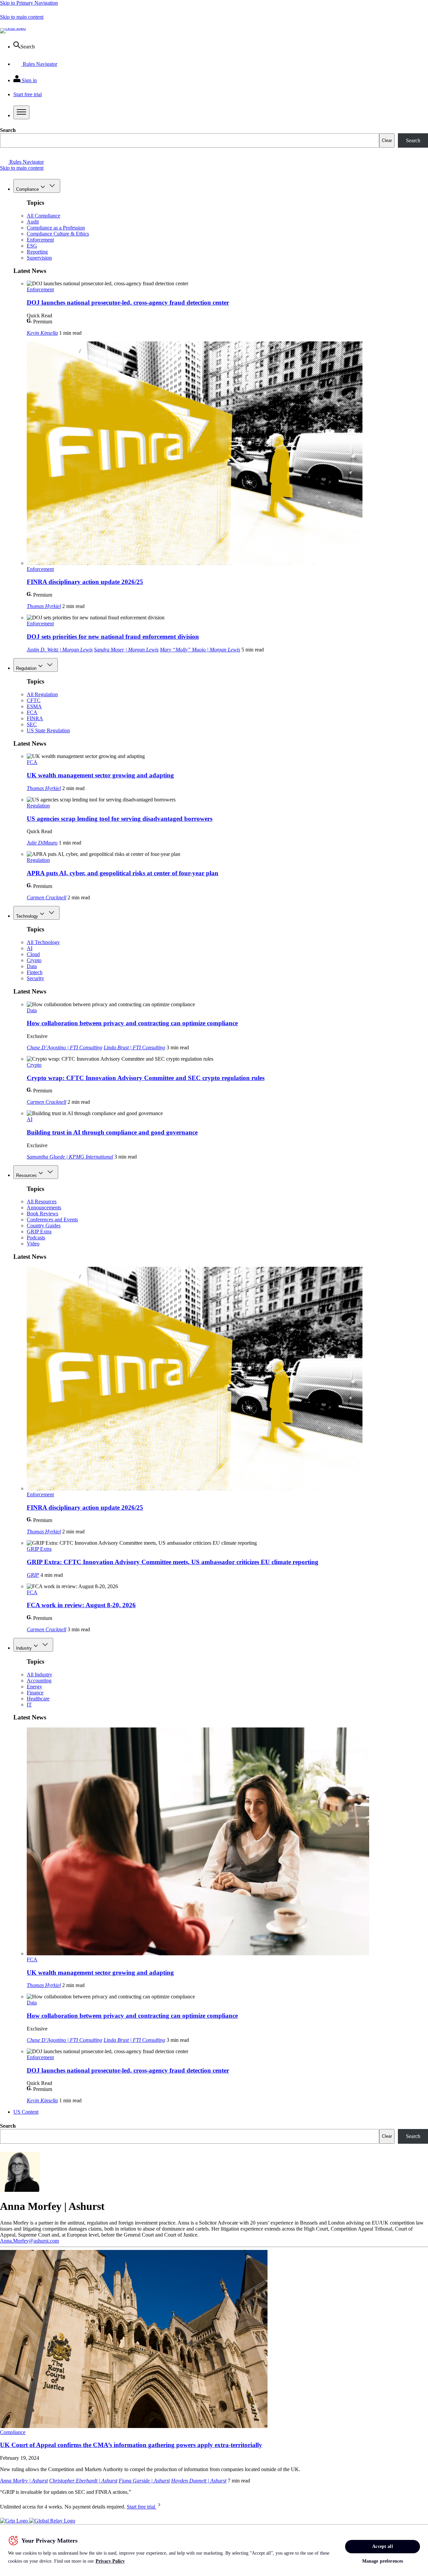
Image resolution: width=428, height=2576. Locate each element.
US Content (26, 2112)
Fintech (35, 972)
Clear (387, 140)
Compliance (27, 189)
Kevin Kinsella (42, 333)
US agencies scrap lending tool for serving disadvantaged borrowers (120, 819)
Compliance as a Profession (56, 228)
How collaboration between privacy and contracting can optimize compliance (132, 1023)
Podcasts (36, 1238)
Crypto (34, 960)
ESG (32, 246)
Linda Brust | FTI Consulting (134, 1047)
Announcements (44, 1207)
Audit (33, 222)
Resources (26, 1175)
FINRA (35, 718)
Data (32, 966)
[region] (214, 2550)
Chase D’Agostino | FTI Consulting (65, 1047)
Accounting (39, 1681)
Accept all (382, 2546)
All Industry (39, 1675)
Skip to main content (22, 17)
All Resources (42, 1201)
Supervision (39, 258)
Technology (27, 916)
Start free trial (142, 2507)
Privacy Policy (110, 2561)
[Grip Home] (15, 2521)
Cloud (33, 954)
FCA (32, 712)
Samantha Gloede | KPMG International (70, 1157)
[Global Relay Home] (52, 2521)
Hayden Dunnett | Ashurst (199, 2481)
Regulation (26, 668)
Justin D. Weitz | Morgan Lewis (60, 650)
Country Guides (44, 1226)
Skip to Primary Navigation (29, 3)
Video (33, 1244)
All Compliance (43, 216)
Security (35, 978)
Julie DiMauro (42, 843)
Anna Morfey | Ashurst (24, 2481)
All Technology (43, 942)
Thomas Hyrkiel (44, 606)
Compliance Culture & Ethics (58, 234)
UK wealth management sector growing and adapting (100, 775)
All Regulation (42, 694)
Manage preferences (383, 2561)
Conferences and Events (52, 1220)
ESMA (34, 706)
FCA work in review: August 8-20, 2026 (81, 1605)
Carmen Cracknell (46, 897)
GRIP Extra (39, 1232)
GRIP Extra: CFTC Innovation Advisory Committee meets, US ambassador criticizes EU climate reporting (173, 1562)
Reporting (37, 252)
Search (8, 130)
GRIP (33, 1575)
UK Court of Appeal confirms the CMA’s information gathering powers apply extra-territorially (131, 2445)
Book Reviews (42, 1214)
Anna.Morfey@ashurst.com (29, 2241)
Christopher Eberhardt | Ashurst (83, 2481)
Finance (35, 1693)
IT (29, 1705)
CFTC (34, 700)
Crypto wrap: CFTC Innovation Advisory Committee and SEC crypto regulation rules (146, 1078)
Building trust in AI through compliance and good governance (112, 1132)
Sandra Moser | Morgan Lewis (126, 650)
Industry (24, 1648)
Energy (34, 1687)
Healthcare (38, 1699)
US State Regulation (48, 730)
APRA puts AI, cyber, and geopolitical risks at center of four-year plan (123, 873)
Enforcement (40, 240)
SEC (32, 724)
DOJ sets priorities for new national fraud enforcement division (113, 637)
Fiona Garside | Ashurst (144, 2481)
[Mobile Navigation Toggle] (21, 112)
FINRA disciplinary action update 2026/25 (85, 582)
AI (30, 948)
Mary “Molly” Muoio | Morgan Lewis (200, 650)
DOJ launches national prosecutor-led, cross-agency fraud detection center (128, 302)
